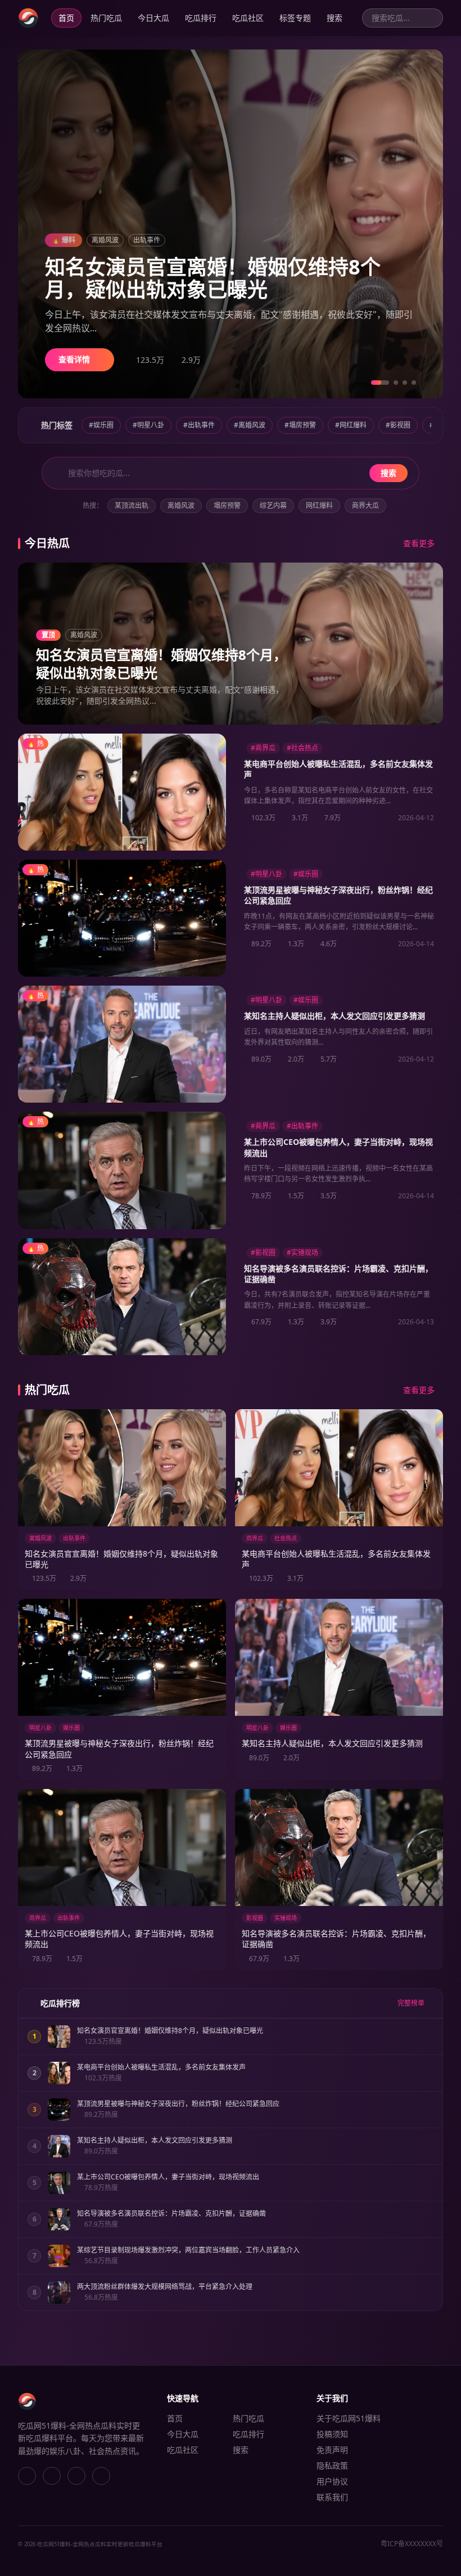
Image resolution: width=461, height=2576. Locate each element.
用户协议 (332, 2481)
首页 (66, 18)
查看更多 (419, 543)
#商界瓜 (263, 748)
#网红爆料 (351, 425)
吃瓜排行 (201, 18)
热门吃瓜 (106, 18)
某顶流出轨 (132, 505)
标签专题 (295, 18)
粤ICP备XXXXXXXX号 (412, 2544)
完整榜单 (412, 2003)
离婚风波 (181, 505)
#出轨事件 (199, 425)
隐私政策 (332, 2465)
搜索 (335, 18)
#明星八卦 (148, 425)
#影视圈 (398, 425)
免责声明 (332, 2450)
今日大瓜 (153, 18)
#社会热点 (302, 748)
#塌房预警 (300, 425)
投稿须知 (332, 2434)
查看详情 (75, 359)
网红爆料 (319, 505)
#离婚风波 (250, 425)
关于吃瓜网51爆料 (349, 2418)
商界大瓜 (365, 505)
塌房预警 (227, 505)
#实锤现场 (302, 1253)
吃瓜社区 (248, 18)
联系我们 (332, 2497)
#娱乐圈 (101, 425)
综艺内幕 (273, 505)
